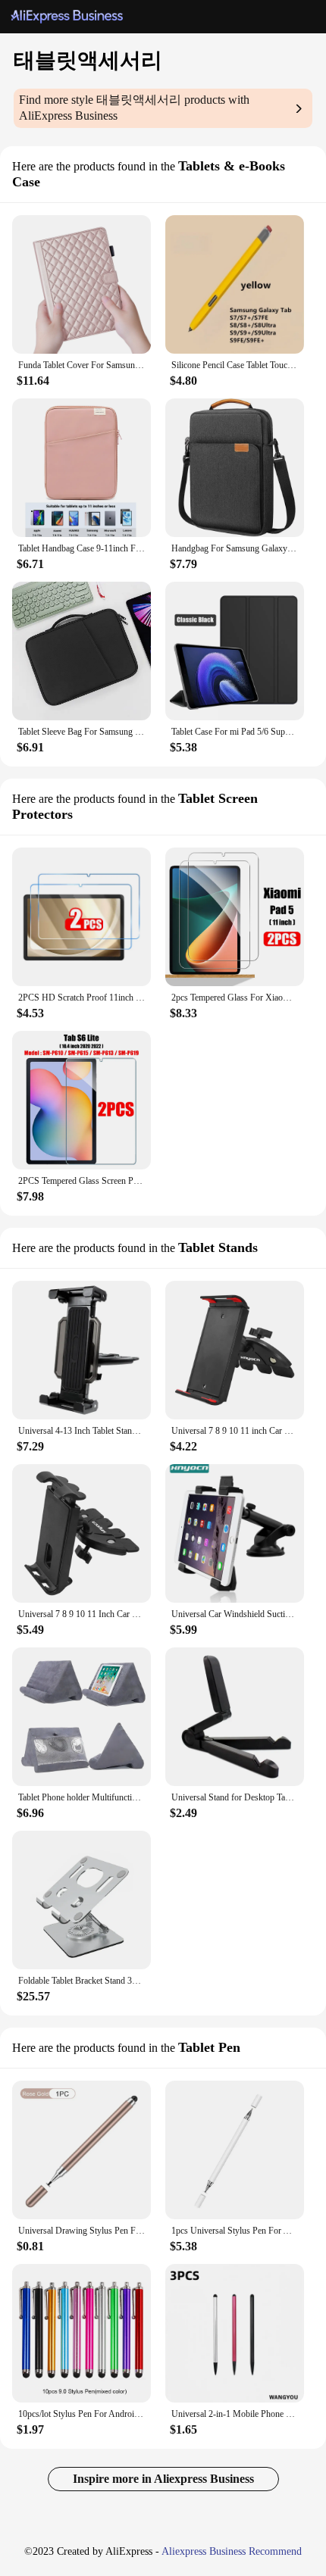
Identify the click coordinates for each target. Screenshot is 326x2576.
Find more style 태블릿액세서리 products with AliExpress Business (134, 108)
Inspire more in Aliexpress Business (163, 2479)
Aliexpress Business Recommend (232, 2551)
